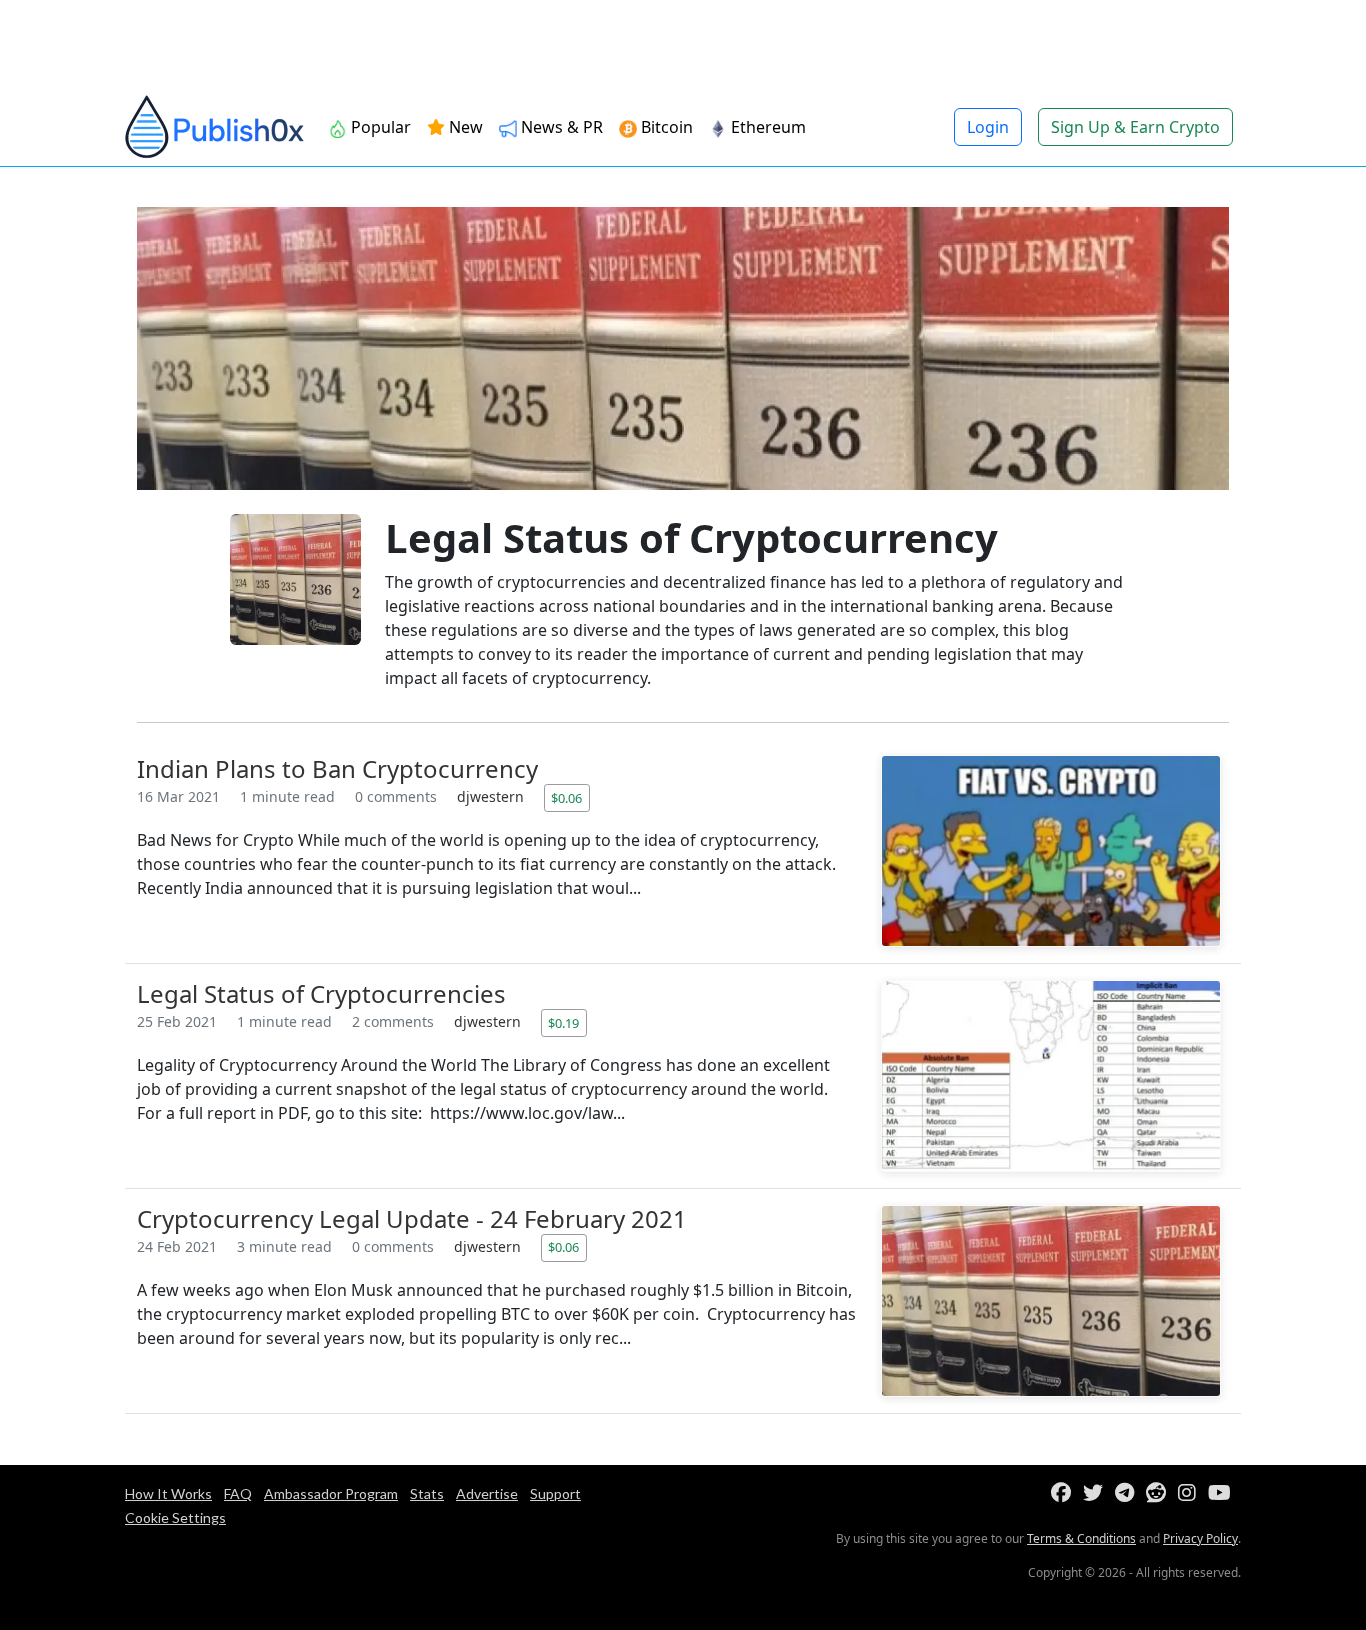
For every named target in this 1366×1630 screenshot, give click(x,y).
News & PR (560, 127)
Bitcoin (665, 127)
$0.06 (566, 798)
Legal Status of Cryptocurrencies (321, 993)
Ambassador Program (331, 1493)
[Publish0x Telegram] (1128, 1493)
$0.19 (563, 1023)
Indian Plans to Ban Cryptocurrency (337, 768)
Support (555, 1493)
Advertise (487, 1493)
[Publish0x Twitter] (1097, 1493)
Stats (427, 1493)
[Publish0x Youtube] (1223, 1493)
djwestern (492, 796)
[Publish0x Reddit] (1160, 1493)
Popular (379, 127)
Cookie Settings (175, 1517)
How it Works (168, 1493)
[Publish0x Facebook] (1065, 1493)
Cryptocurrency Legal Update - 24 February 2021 (412, 1218)
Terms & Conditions (1081, 1538)
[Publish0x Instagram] (1191, 1493)
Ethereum (766, 127)
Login (988, 127)
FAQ (238, 1493)
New (464, 127)
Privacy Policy (1200, 1538)
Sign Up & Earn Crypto (1135, 127)
